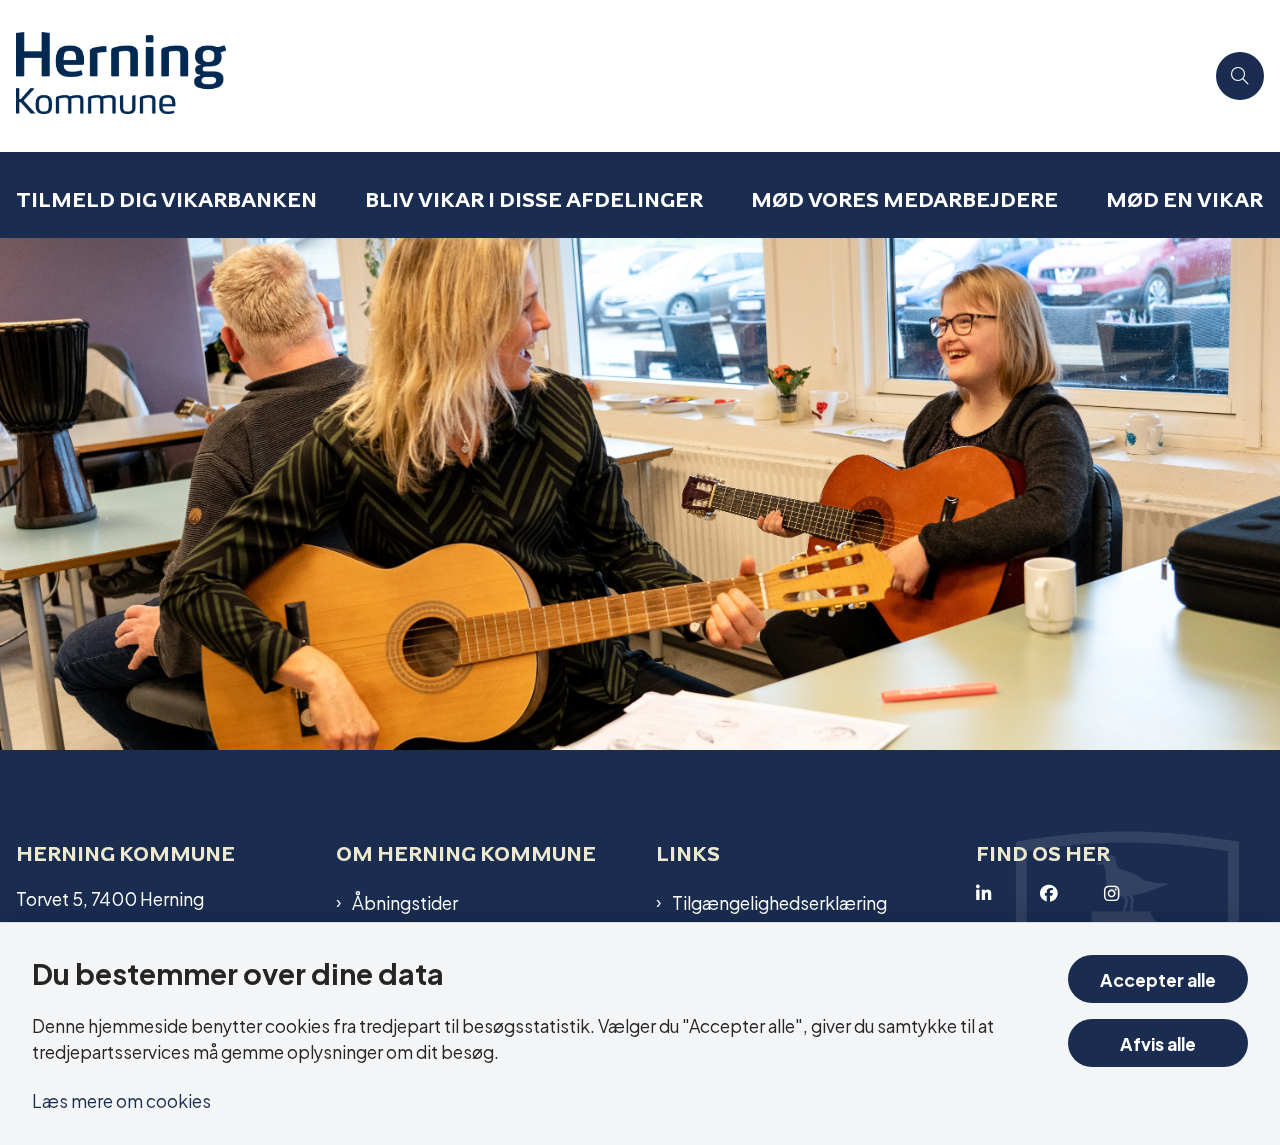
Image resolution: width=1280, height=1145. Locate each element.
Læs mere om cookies (121, 1099)
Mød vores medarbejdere (904, 199)
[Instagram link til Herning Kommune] (1136, 894)
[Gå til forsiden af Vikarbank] (602, 76)
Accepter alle (1158, 978)
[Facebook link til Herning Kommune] (1072, 894)
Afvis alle (1158, 1042)
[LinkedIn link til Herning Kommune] (1008, 894)
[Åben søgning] (1240, 76)
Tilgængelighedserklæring (779, 902)
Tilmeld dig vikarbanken (166, 199)
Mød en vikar (1184, 199)
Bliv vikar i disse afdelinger (534, 199)
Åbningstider (405, 902)
